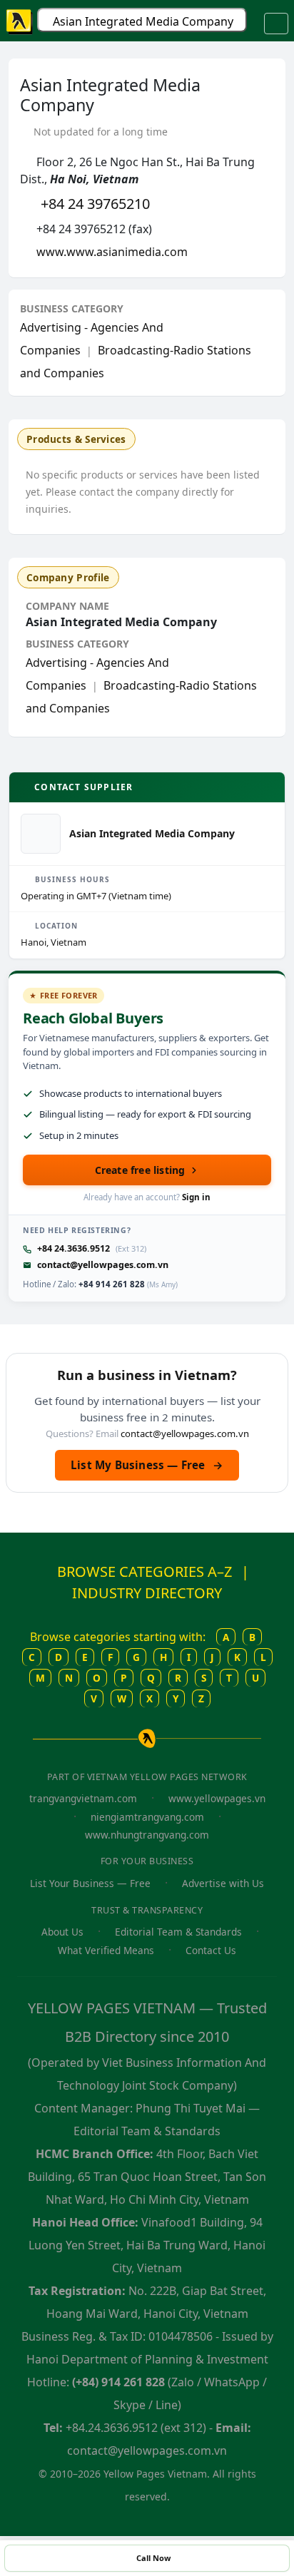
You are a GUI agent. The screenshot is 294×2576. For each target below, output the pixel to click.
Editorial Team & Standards (178, 1932)
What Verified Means (106, 1950)
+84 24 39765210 (95, 204)
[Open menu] (276, 24)
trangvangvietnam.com (83, 1798)
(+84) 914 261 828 (118, 2382)
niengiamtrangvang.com (147, 1817)
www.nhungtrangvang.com (147, 1835)
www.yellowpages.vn (217, 1798)
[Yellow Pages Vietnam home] (20, 21)
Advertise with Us (223, 1883)
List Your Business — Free (90, 1883)
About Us (62, 1932)
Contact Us (211, 1950)
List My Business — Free (147, 1465)
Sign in (196, 1197)
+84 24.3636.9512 (73, 1248)
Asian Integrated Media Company (143, 21)
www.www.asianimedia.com (112, 252)
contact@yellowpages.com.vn (103, 1265)
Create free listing (140, 1170)
